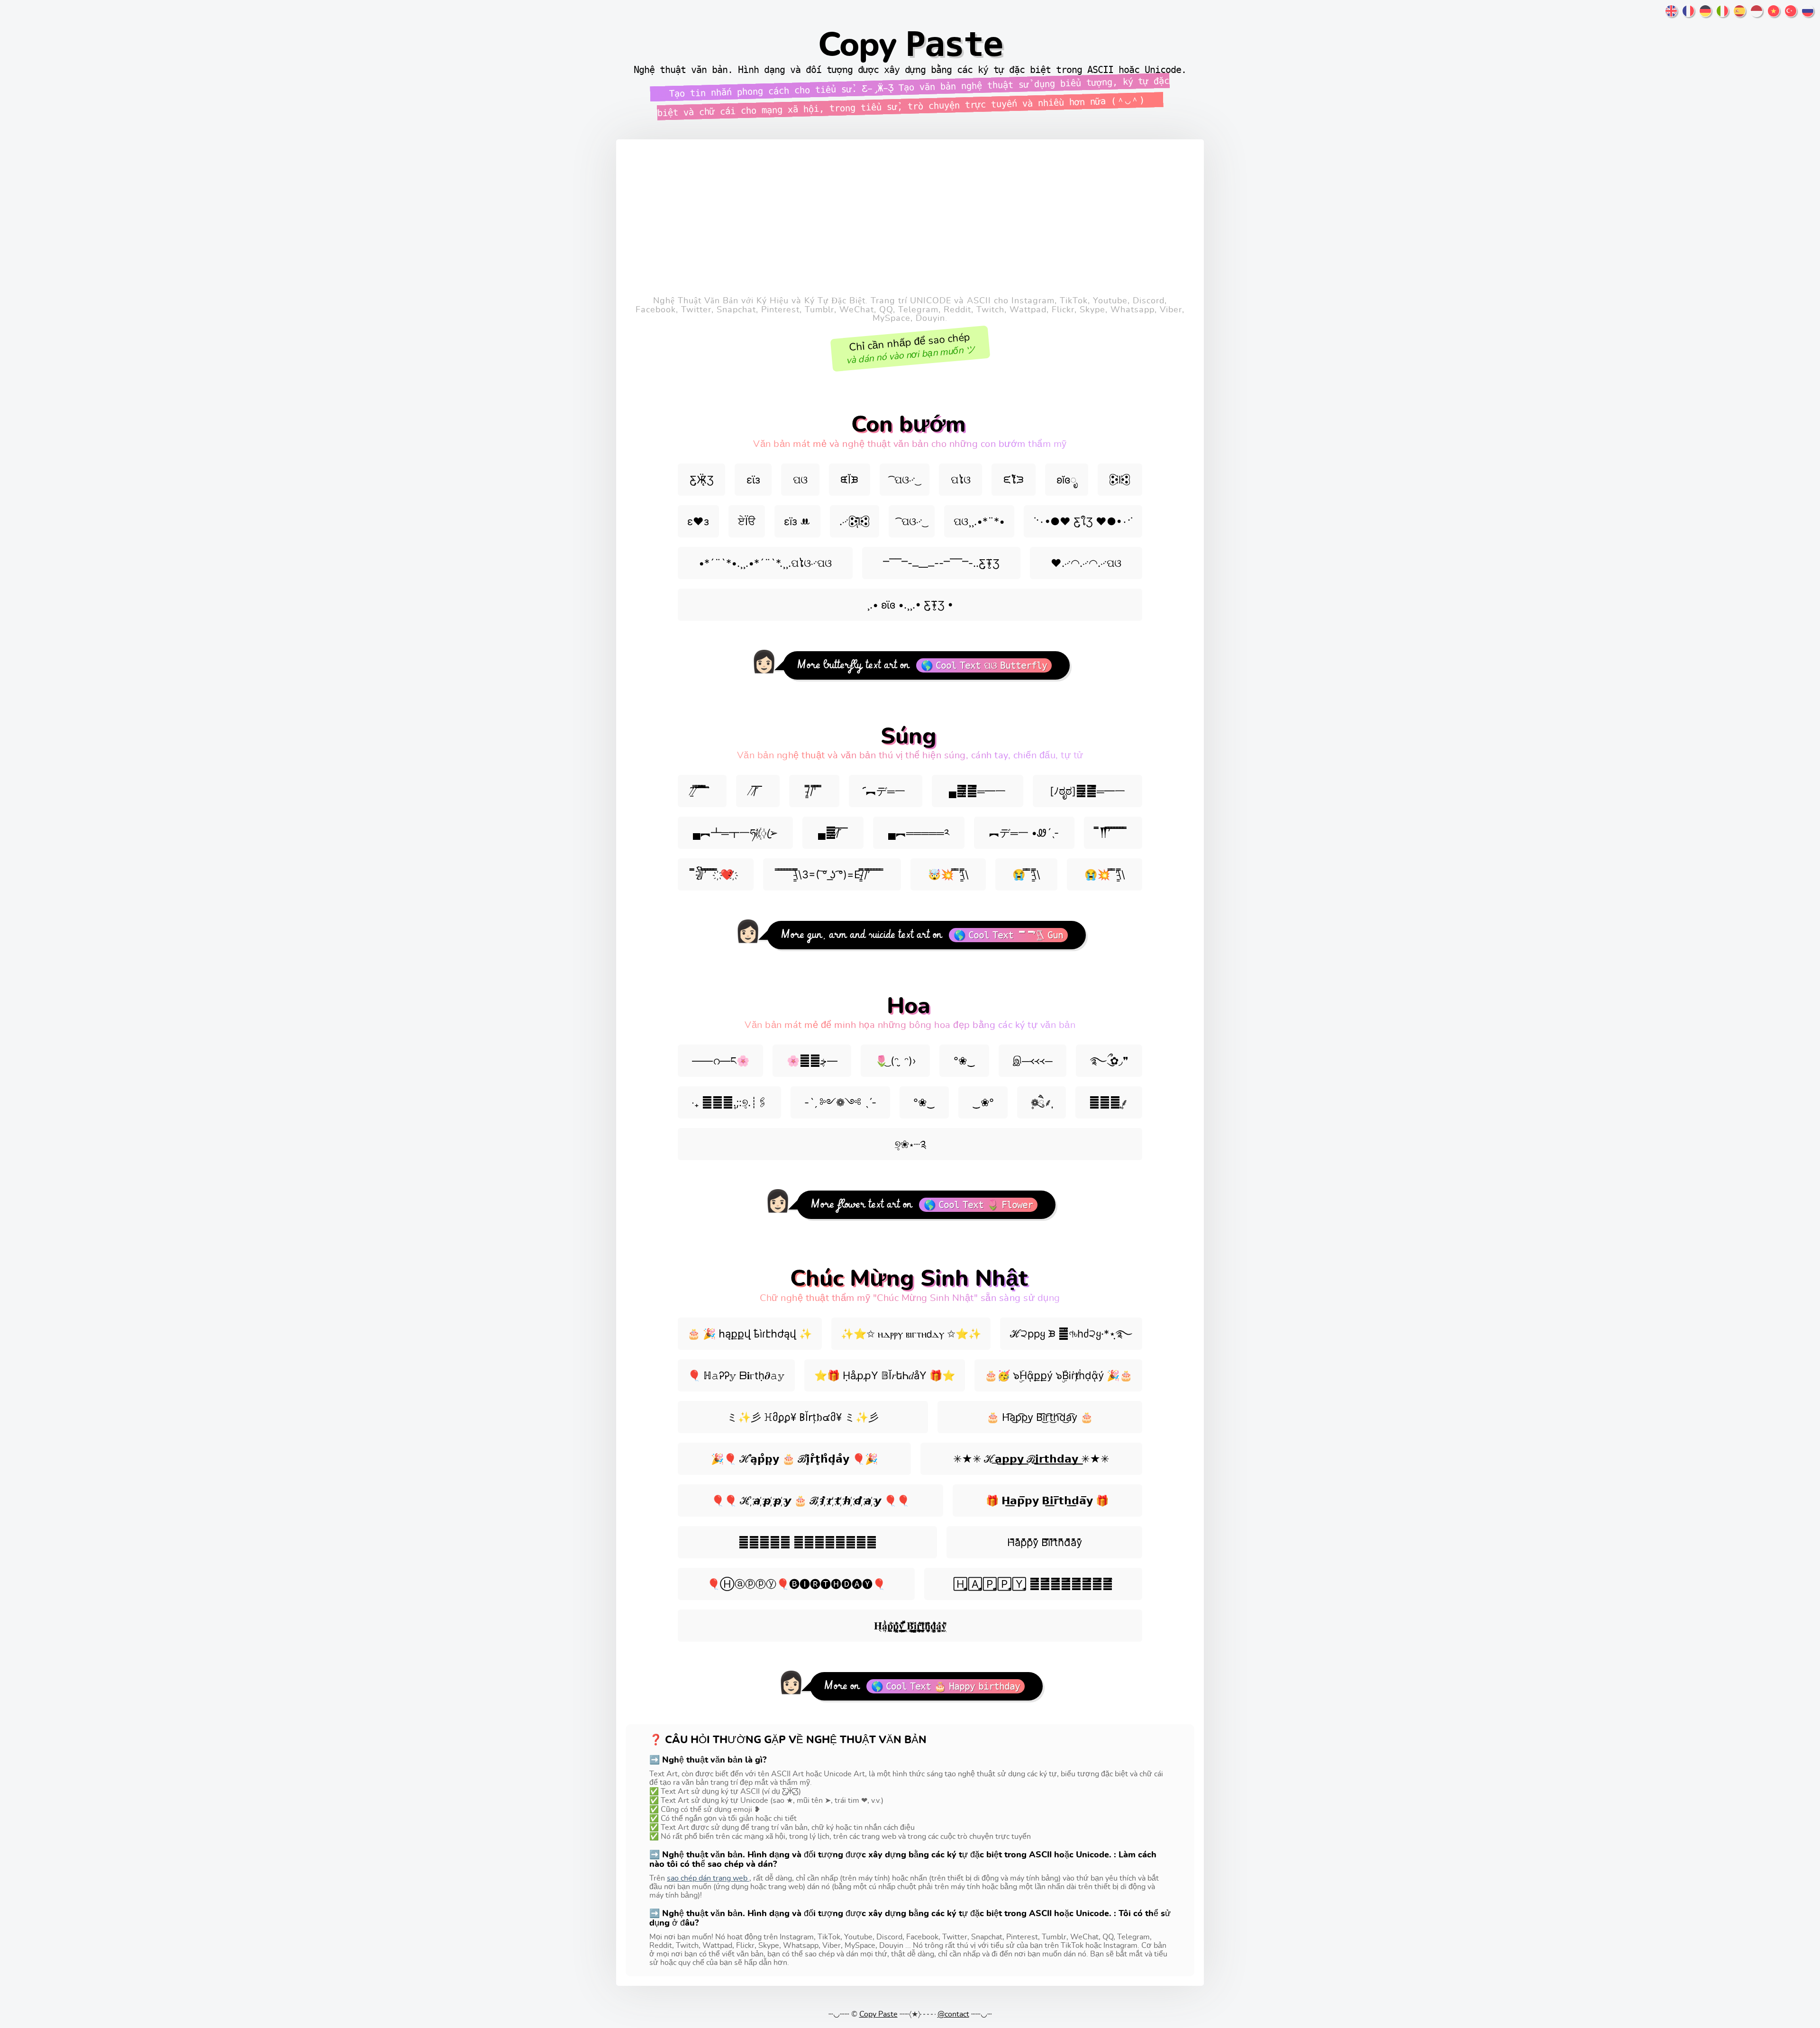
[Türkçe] (1791, 13)
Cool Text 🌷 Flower (986, 1205)
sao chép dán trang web (708, 1878)
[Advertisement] (910, 225)
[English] (1671, 13)
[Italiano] (1722, 13)
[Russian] (1808, 13)
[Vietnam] (1774, 13)
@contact (953, 2014)
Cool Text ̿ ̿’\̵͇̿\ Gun (1016, 935)
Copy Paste (878, 2014)
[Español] (1739, 13)
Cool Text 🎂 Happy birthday (953, 1686)
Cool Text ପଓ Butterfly (991, 665)
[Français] (1688, 13)
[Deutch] (1705, 13)
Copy (910, 45)
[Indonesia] (1756, 13)
